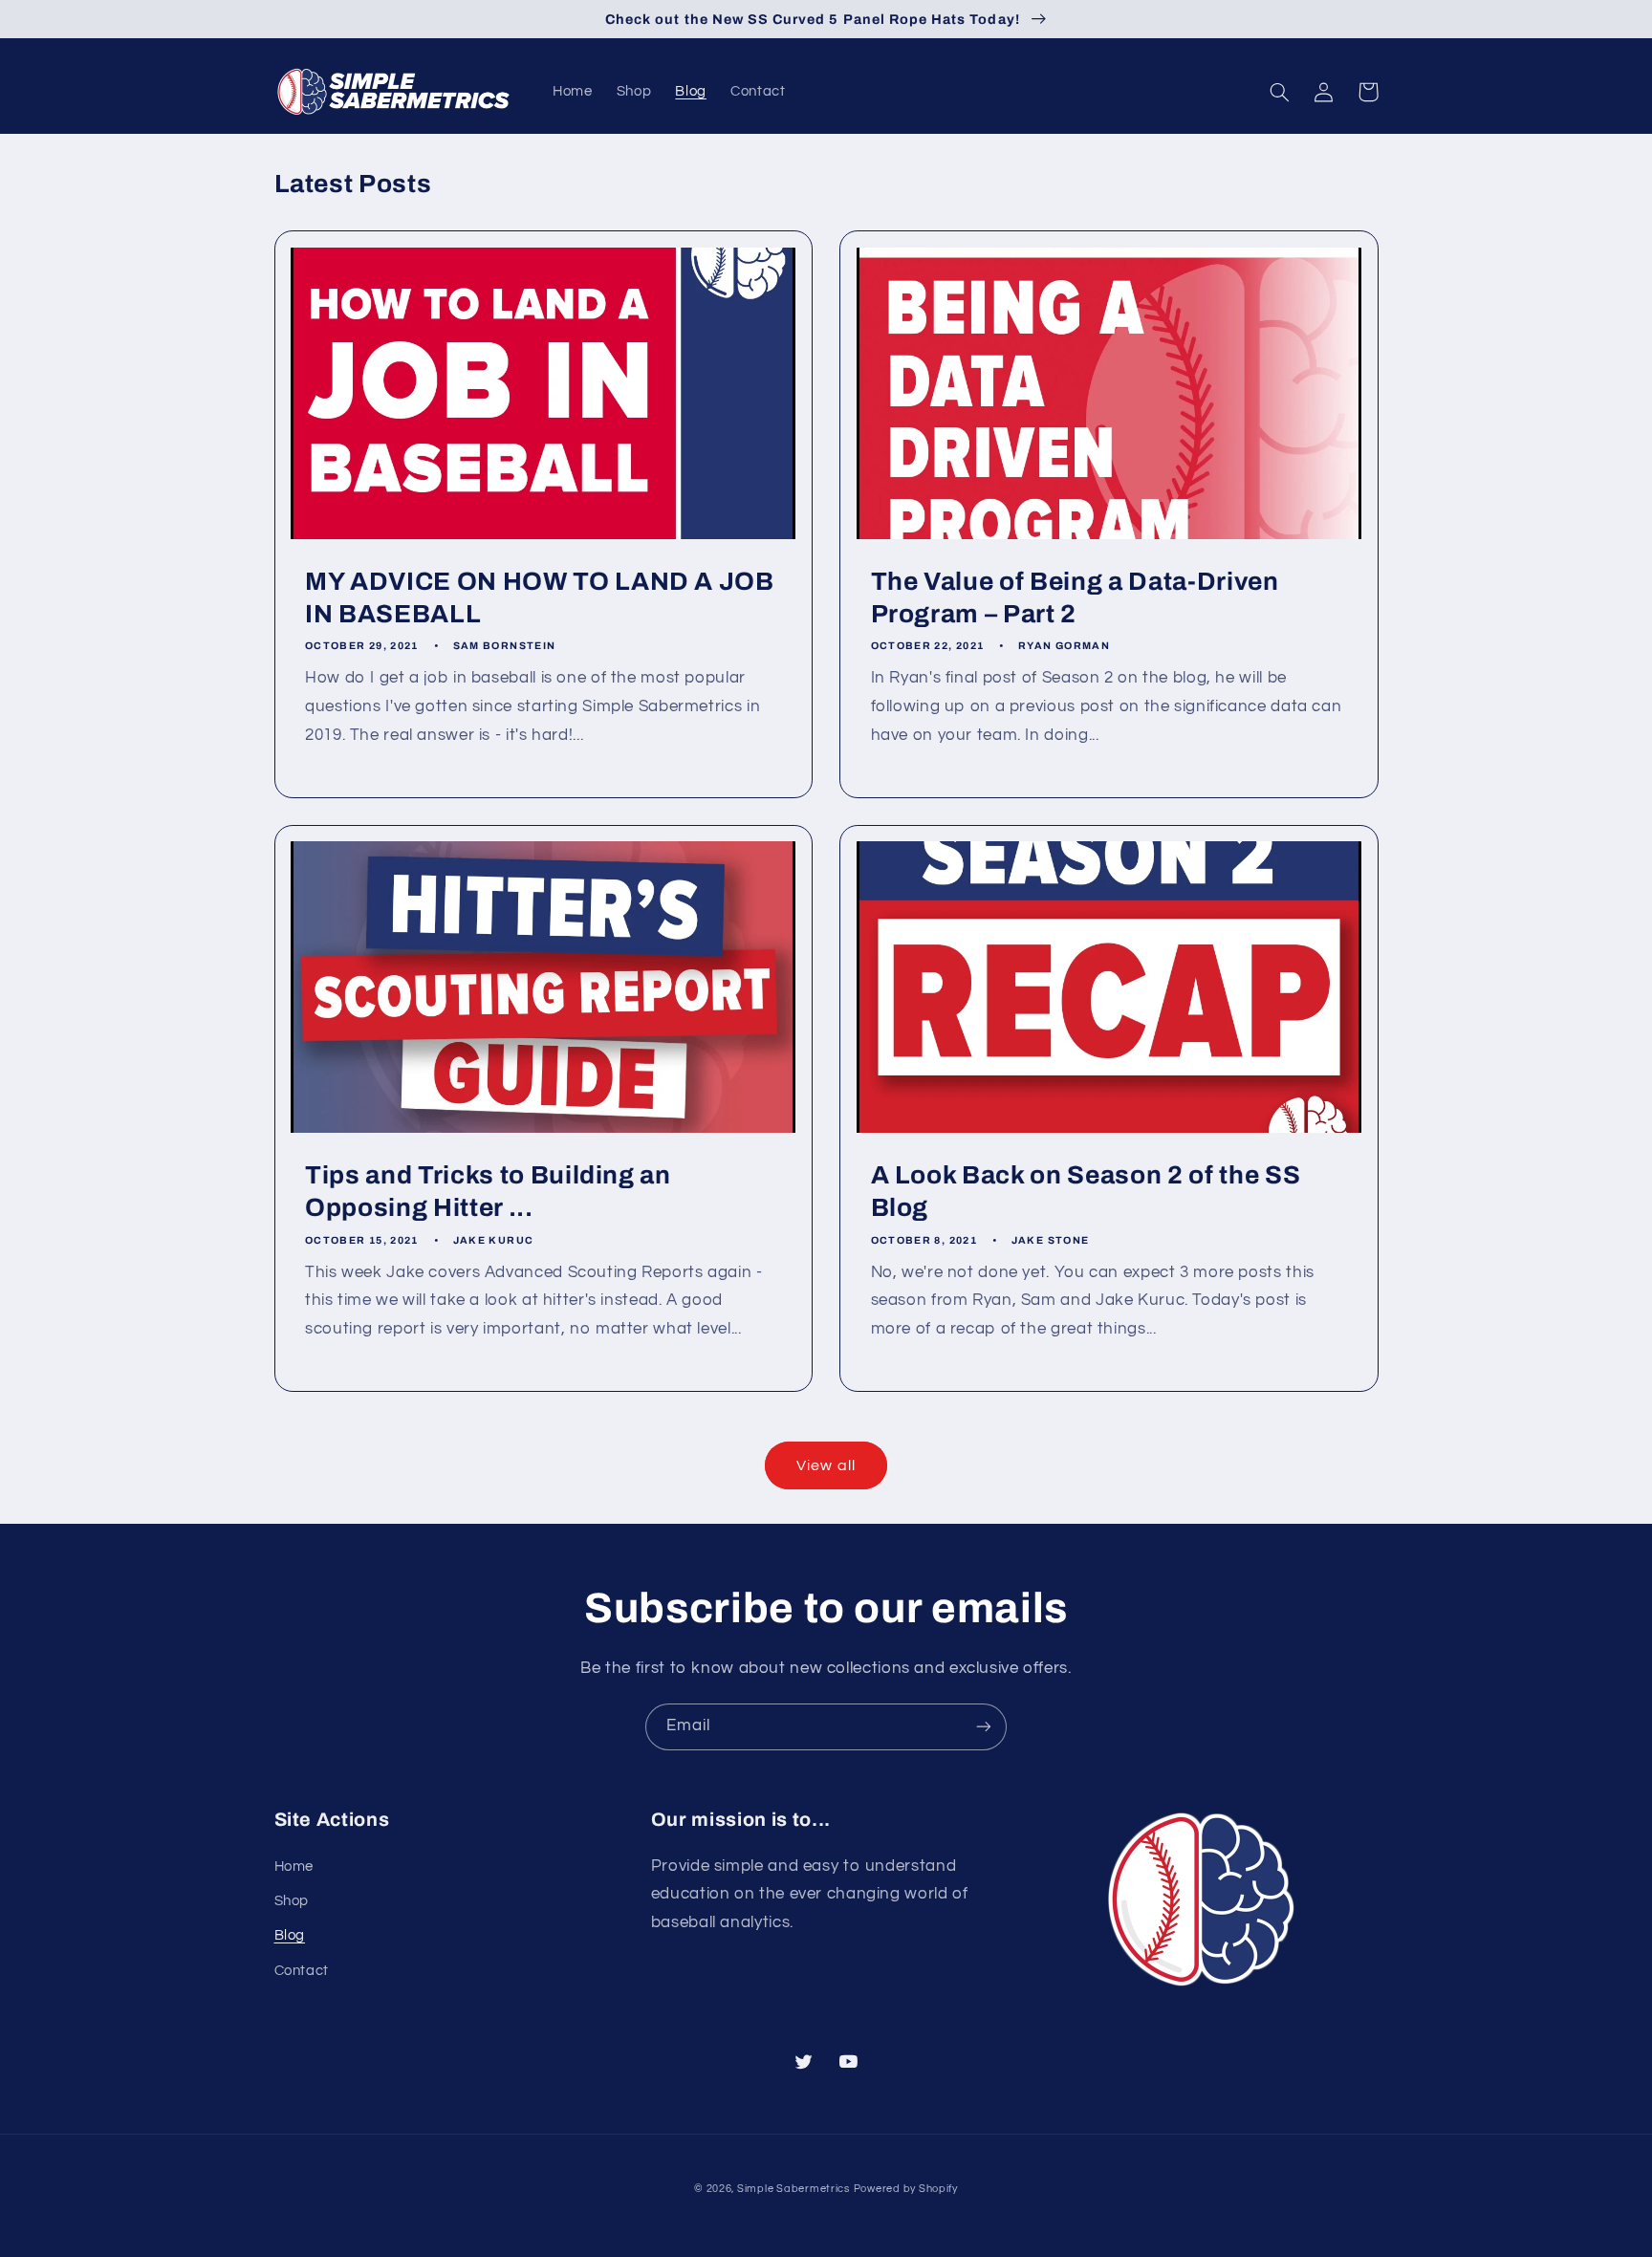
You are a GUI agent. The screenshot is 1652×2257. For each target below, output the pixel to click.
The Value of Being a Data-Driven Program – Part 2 (1075, 598)
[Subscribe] (984, 1727)
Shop (292, 1901)
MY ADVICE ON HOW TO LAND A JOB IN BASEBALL (540, 598)
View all (826, 1465)
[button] (1280, 92)
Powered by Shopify (906, 2189)
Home (294, 1866)
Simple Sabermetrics (793, 2189)
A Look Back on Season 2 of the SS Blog (1086, 1192)
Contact (302, 1971)
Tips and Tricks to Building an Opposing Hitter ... (488, 1192)
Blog (290, 1935)
